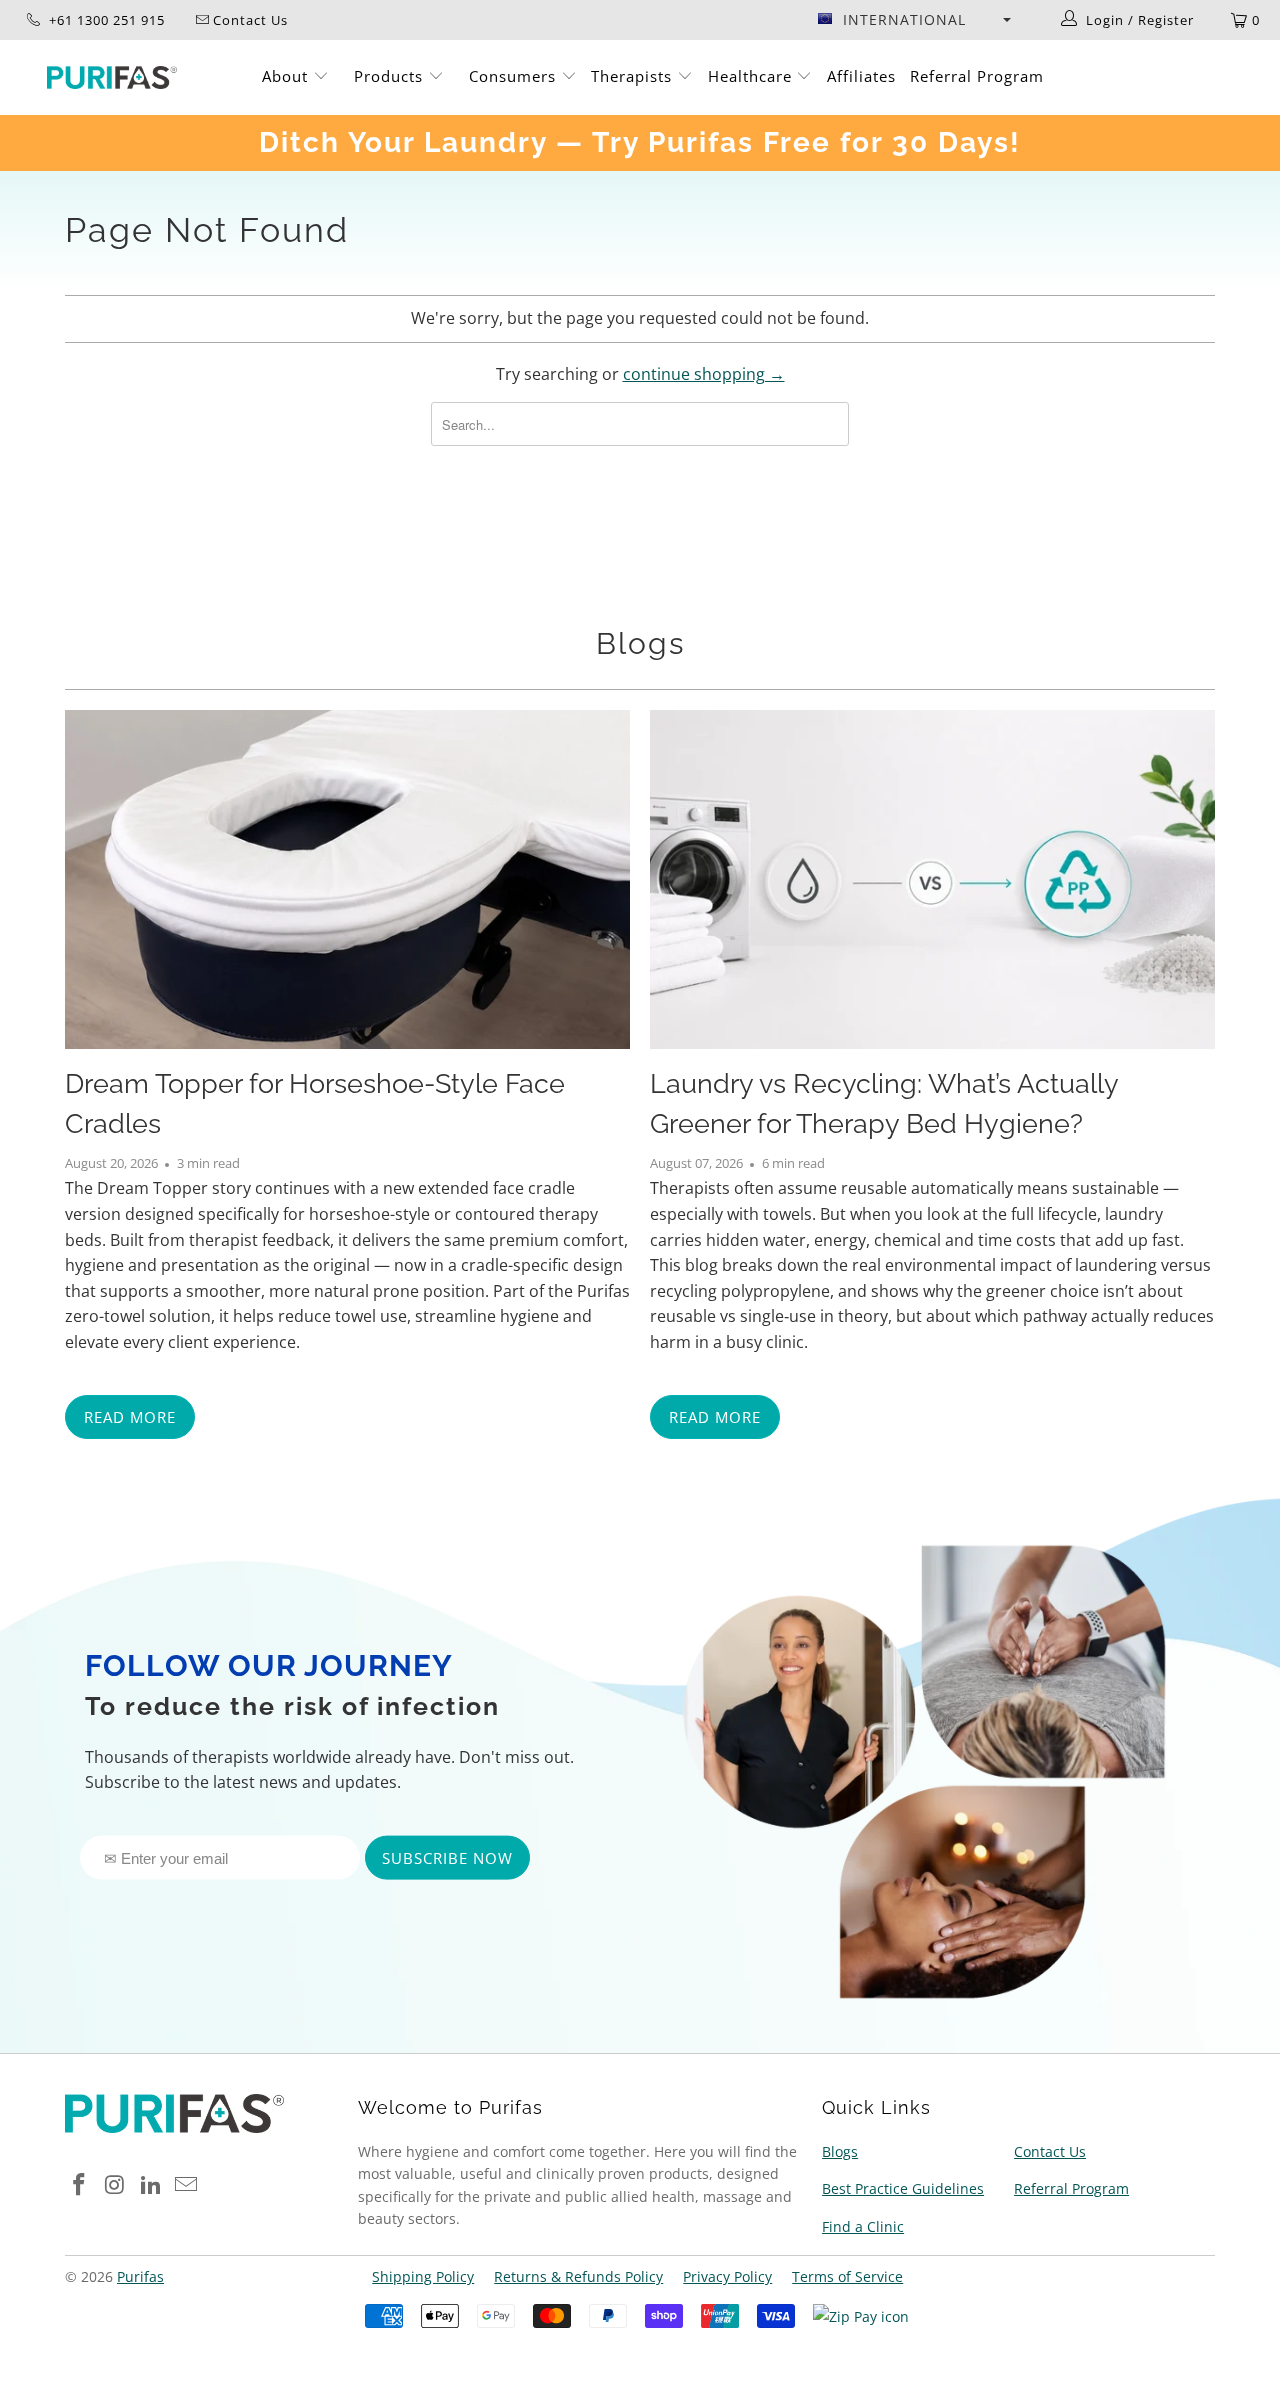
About (287, 76)
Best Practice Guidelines (903, 2188)
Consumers (515, 76)
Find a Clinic (863, 2226)
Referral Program (977, 76)
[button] (914, 20)
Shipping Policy (423, 2276)
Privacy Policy (727, 2276)
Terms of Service (847, 2276)
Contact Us (1050, 2151)
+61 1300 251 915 (105, 20)
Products (391, 76)
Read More (130, 1417)
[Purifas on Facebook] (80, 2185)
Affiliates (861, 76)
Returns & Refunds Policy (578, 2276)
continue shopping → (704, 374)
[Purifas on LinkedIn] (151, 2185)
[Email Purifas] (187, 2185)
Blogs (640, 643)
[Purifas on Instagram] (116, 2185)
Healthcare (752, 76)
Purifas (140, 2276)
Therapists (631, 76)
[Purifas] (112, 77)
